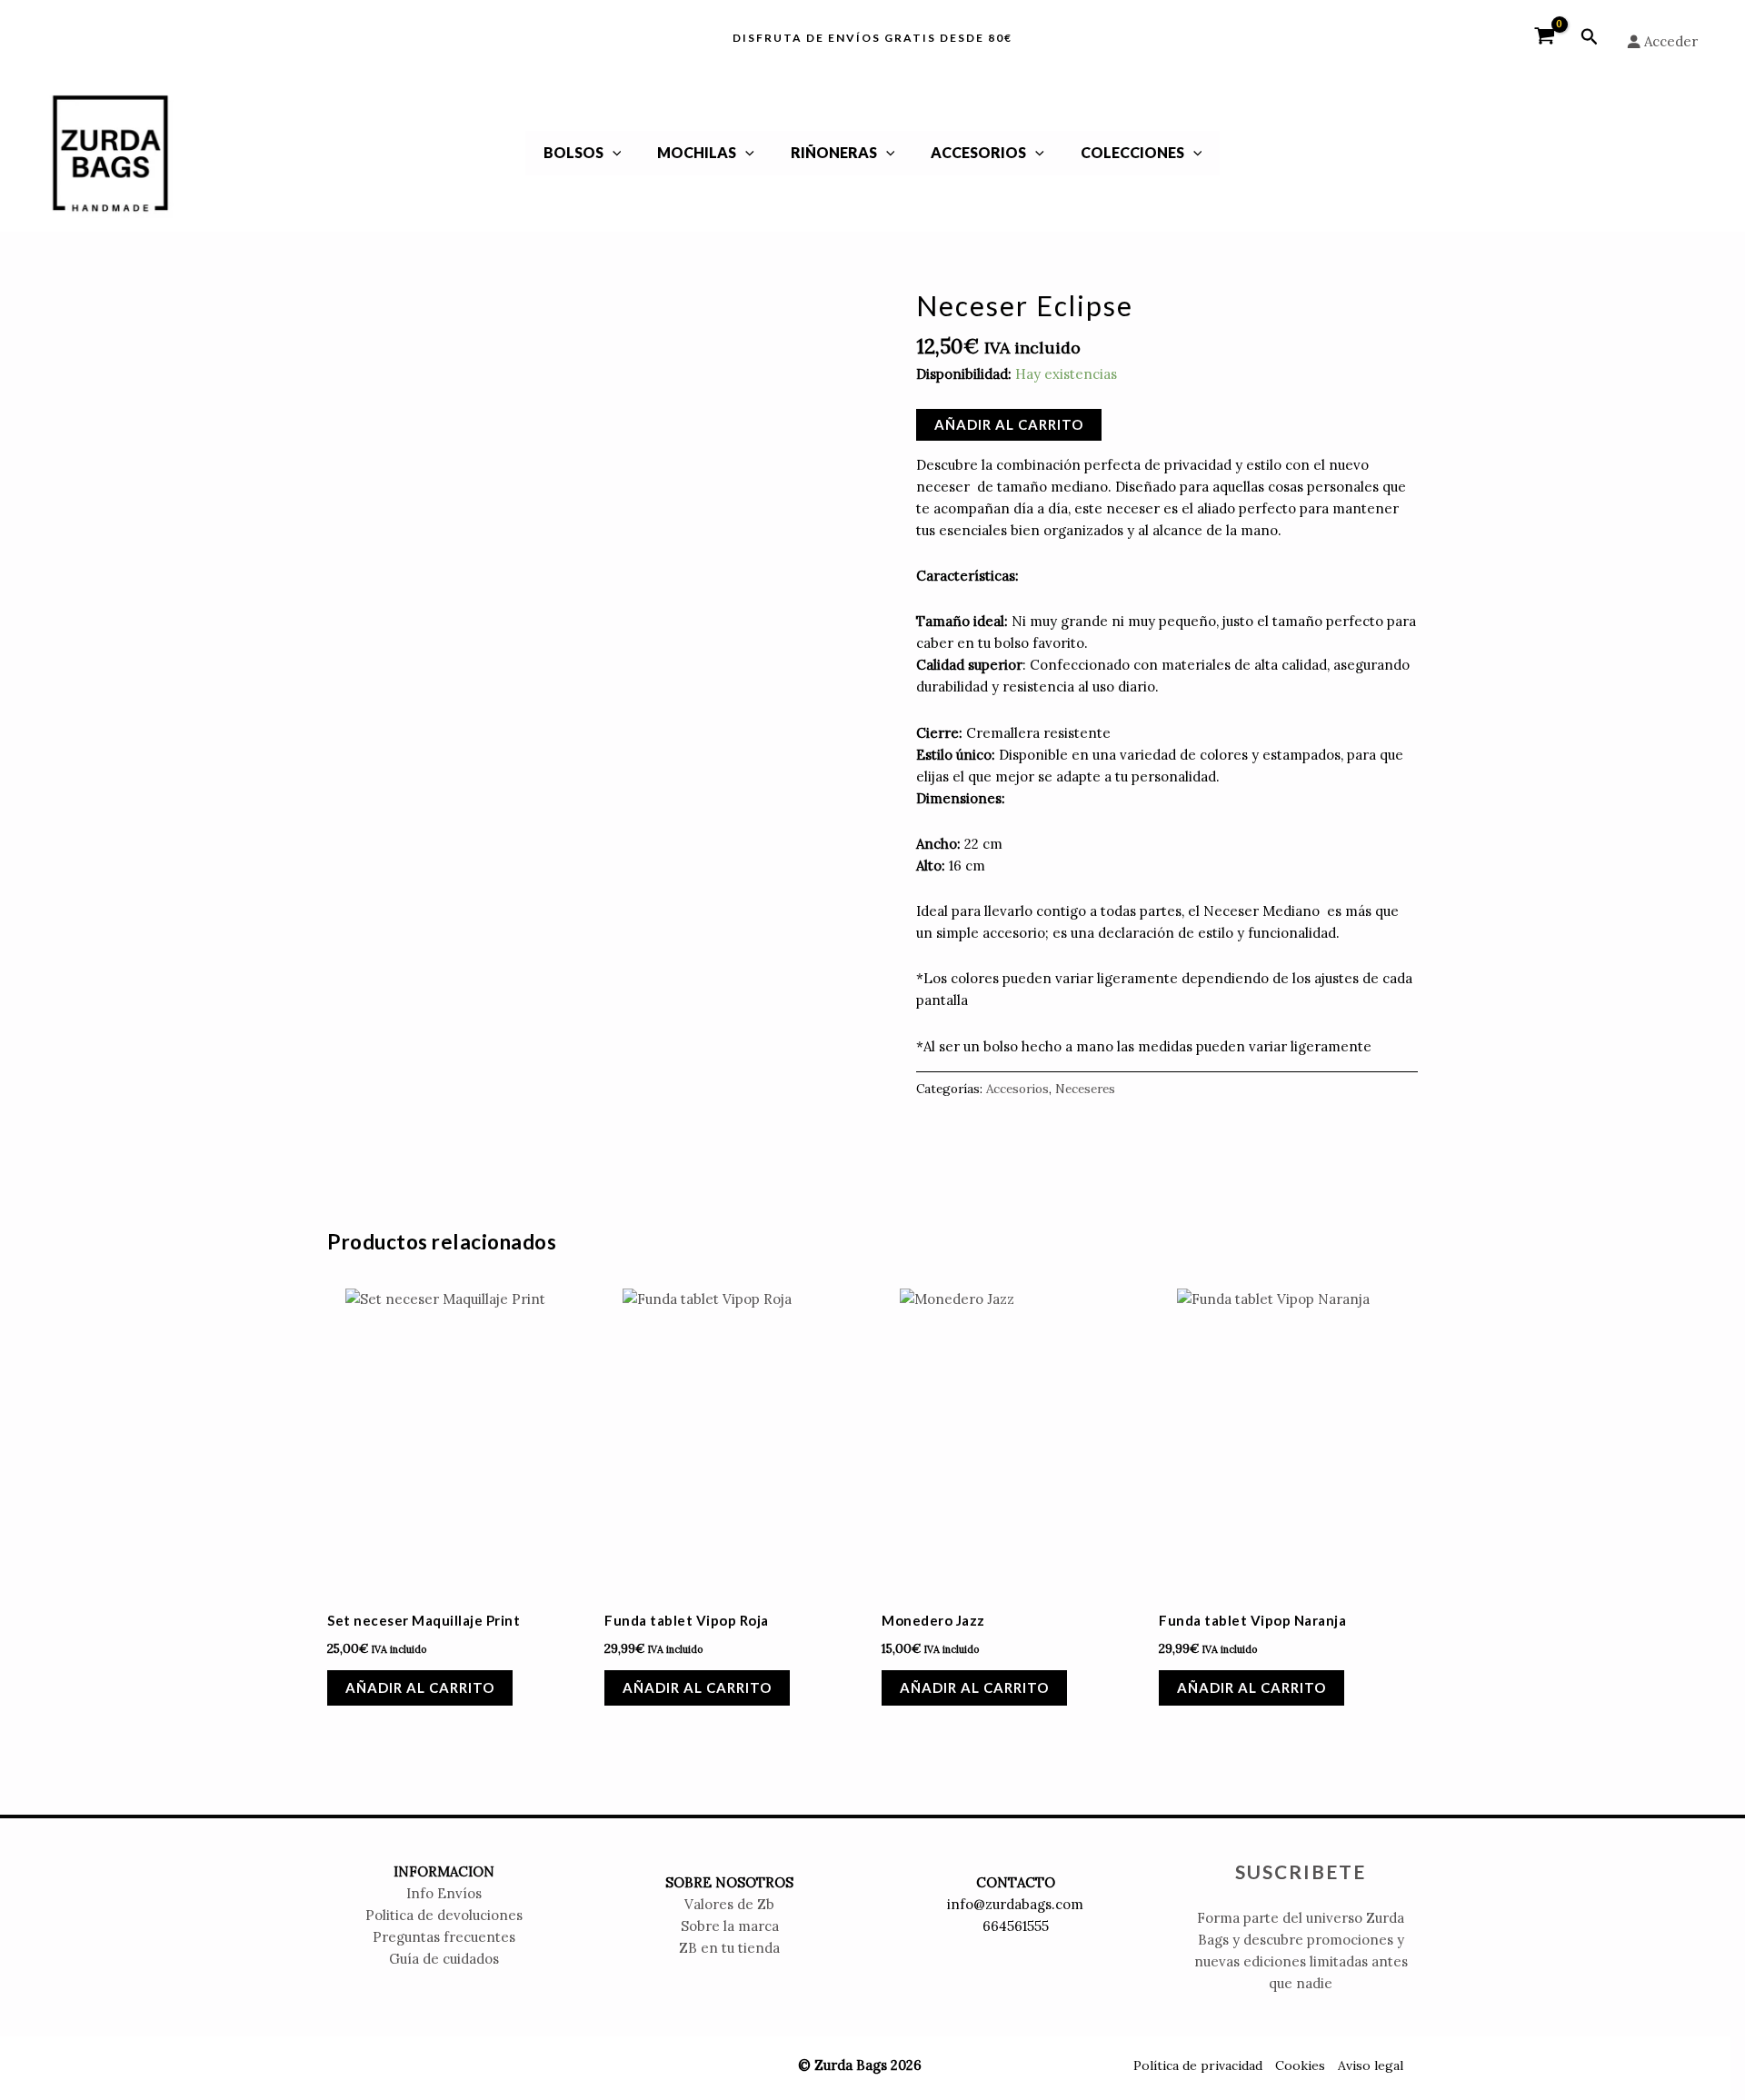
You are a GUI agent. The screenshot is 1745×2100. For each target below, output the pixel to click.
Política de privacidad (1198, 2065)
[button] (1590, 37)
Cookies (1300, 2065)
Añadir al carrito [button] (420, 1687)
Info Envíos (444, 1893)
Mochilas (697, 152)
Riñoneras (834, 152)
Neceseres (1085, 1089)
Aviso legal (1371, 2065)
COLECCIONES (1132, 152)
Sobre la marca (730, 1926)
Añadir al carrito (1009, 424)
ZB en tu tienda (729, 1948)
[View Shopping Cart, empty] (1545, 37)
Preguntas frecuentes (444, 1937)
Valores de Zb (729, 1904)
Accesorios (978, 152)
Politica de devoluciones (444, 1915)
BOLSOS (573, 152)
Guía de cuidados (444, 1959)
